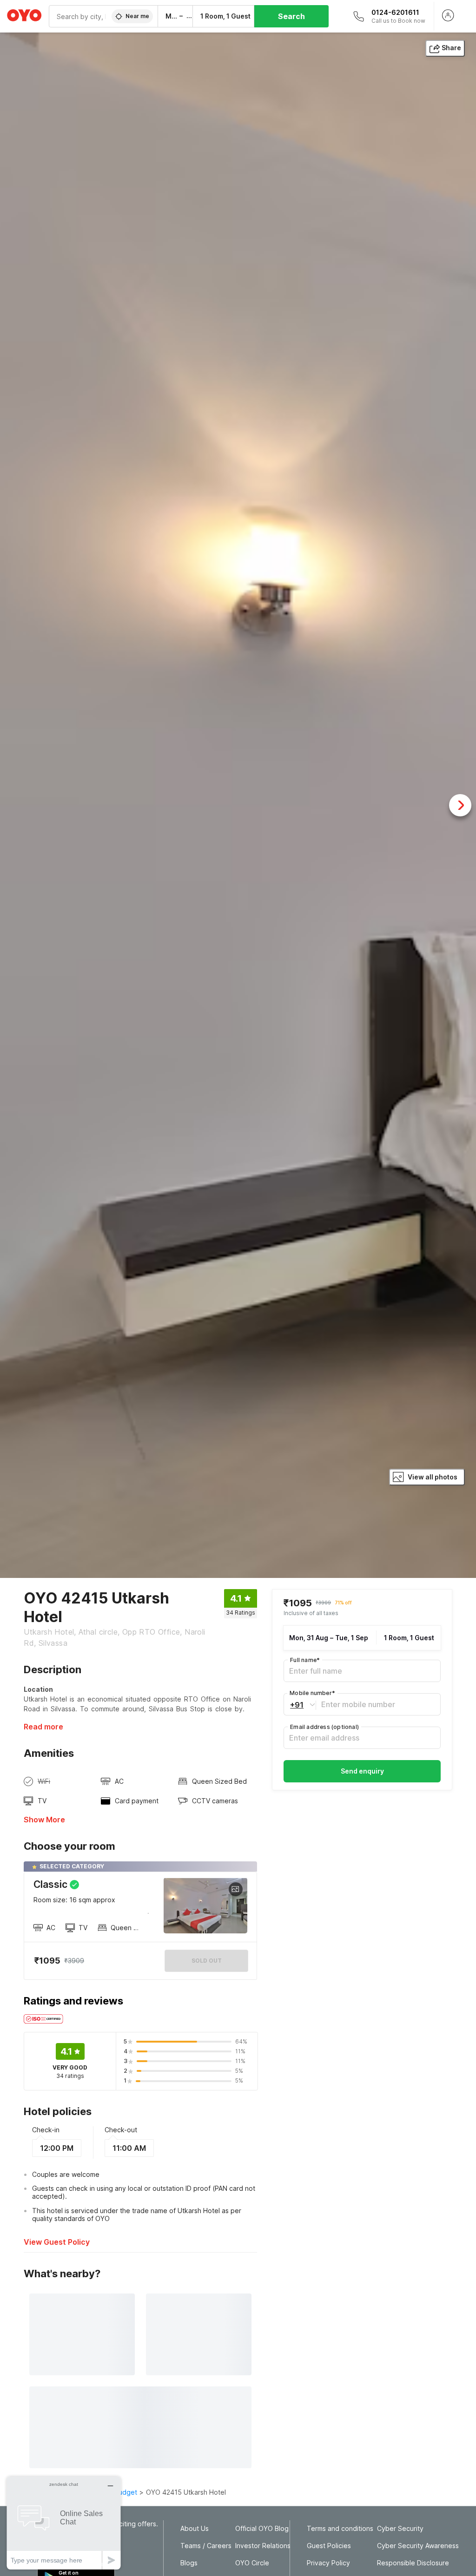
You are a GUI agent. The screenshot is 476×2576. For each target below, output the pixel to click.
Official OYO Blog (262, 2529)
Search (291, 16)
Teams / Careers (206, 2546)
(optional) (324, 1727)
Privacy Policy (328, 2563)
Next (460, 805)
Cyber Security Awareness (418, 2546)
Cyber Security (400, 2529)
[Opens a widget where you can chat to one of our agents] (64, 2523)
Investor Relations (263, 2546)
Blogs (189, 2563)
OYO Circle (252, 2563)
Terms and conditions (340, 2529)
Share (451, 48)
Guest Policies (329, 2546)
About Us (195, 2529)
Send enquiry (362, 1771)
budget (126, 2492)
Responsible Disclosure (413, 2563)
